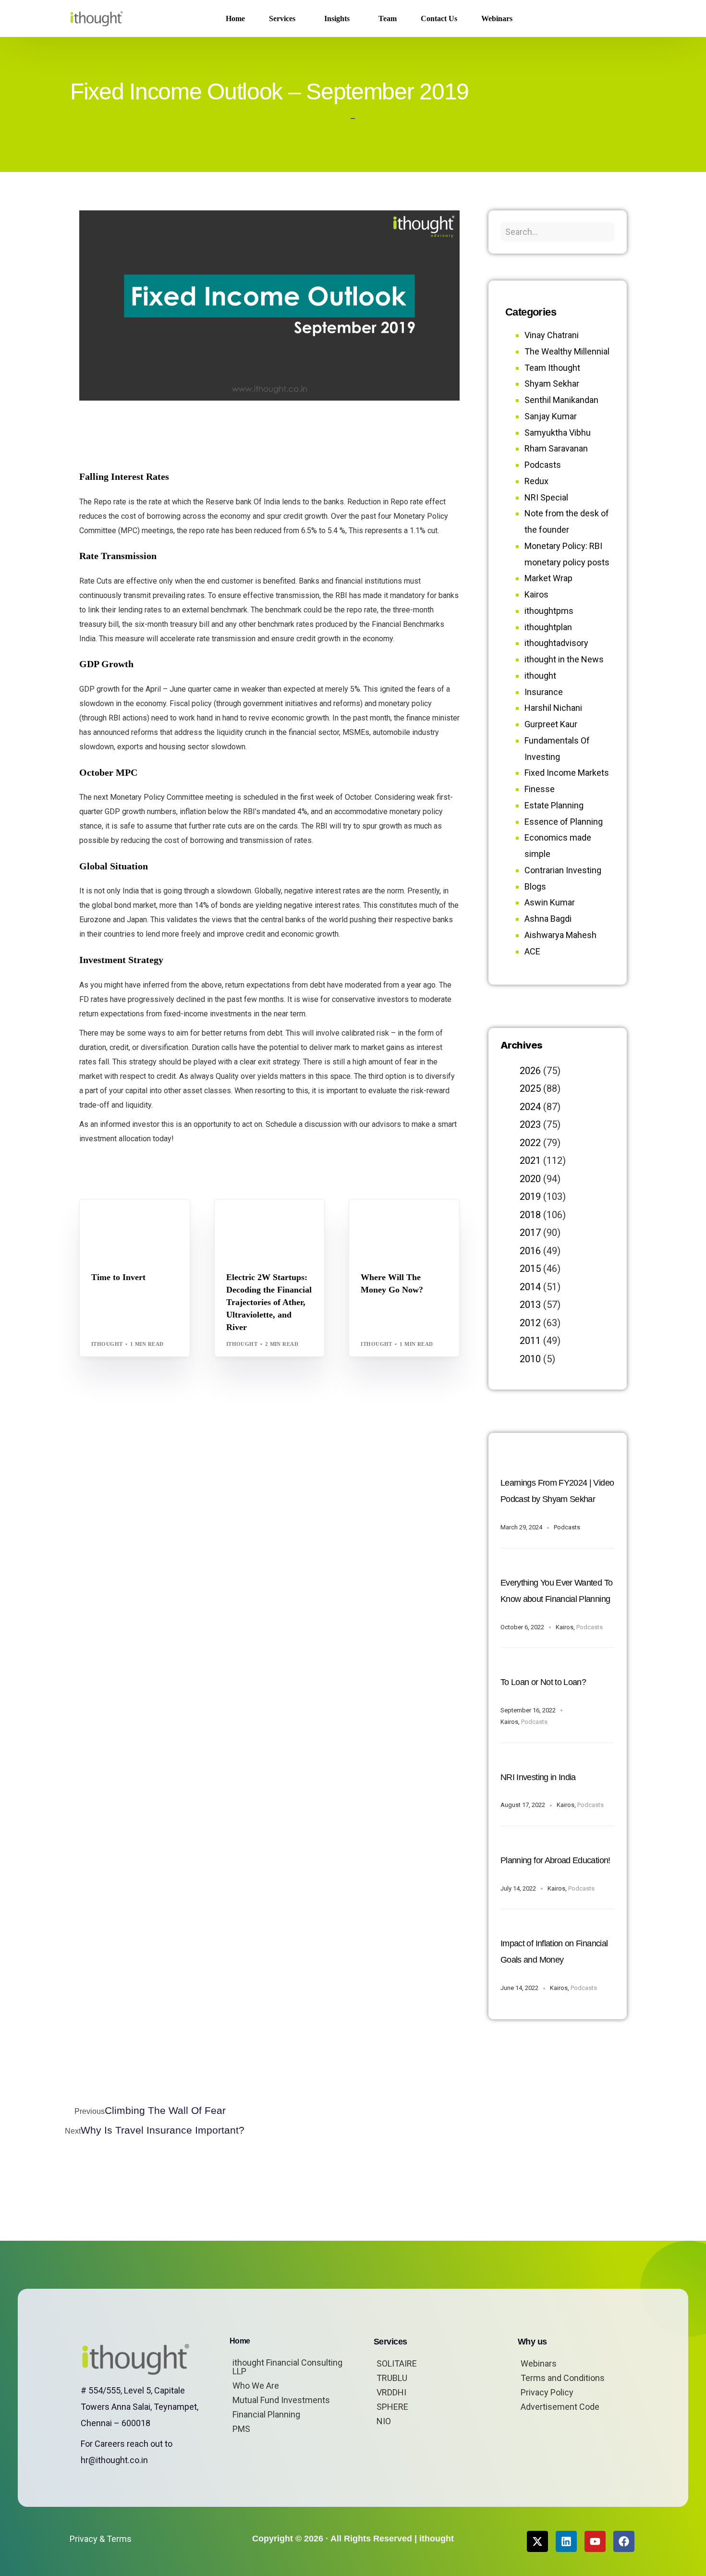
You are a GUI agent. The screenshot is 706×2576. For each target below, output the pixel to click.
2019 (530, 1196)
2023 (530, 1124)
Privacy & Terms (101, 2539)
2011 (530, 1341)
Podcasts (543, 465)
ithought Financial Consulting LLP (287, 2367)
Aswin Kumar (550, 902)
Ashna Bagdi (548, 919)
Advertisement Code (560, 2407)
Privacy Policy (547, 2392)
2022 (530, 1143)
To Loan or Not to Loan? (543, 1682)
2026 (530, 1071)
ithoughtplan (548, 627)
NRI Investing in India (538, 1777)
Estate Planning (554, 805)
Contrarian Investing (563, 870)
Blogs (104, 1220)
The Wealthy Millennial (567, 351)
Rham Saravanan (556, 448)
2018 (530, 1215)
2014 (530, 1287)
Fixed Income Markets (567, 773)
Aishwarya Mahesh (560, 935)
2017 (530, 1233)
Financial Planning (266, 2414)
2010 (530, 1359)
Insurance (544, 692)
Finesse (540, 789)
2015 (530, 1269)
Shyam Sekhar (117, 1227)
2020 (530, 1179)
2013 (530, 1305)
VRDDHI (391, 2392)
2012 (530, 1323)
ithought (107, 1344)
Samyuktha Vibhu (558, 433)
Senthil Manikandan (284, 1220)
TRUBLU (392, 2378)
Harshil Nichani (553, 708)
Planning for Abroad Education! (555, 1860)
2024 (530, 1107)
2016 (530, 1251)
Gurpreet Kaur (551, 724)
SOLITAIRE (397, 2363)
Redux (536, 481)
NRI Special (546, 497)
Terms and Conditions (563, 2378)
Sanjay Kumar (551, 416)
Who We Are (256, 2386)
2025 (530, 1088)
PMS (241, 2429)
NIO (384, 2421)
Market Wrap (139, 1220)
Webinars (539, 2363)
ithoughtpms (549, 611)
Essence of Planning (564, 822)
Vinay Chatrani (552, 335)
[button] (621, 19)
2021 (530, 1160)
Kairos (536, 594)
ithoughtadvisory (556, 643)
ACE (532, 951)
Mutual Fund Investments (281, 2400)
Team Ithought (552, 368)
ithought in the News (564, 659)
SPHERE (392, 2407)
